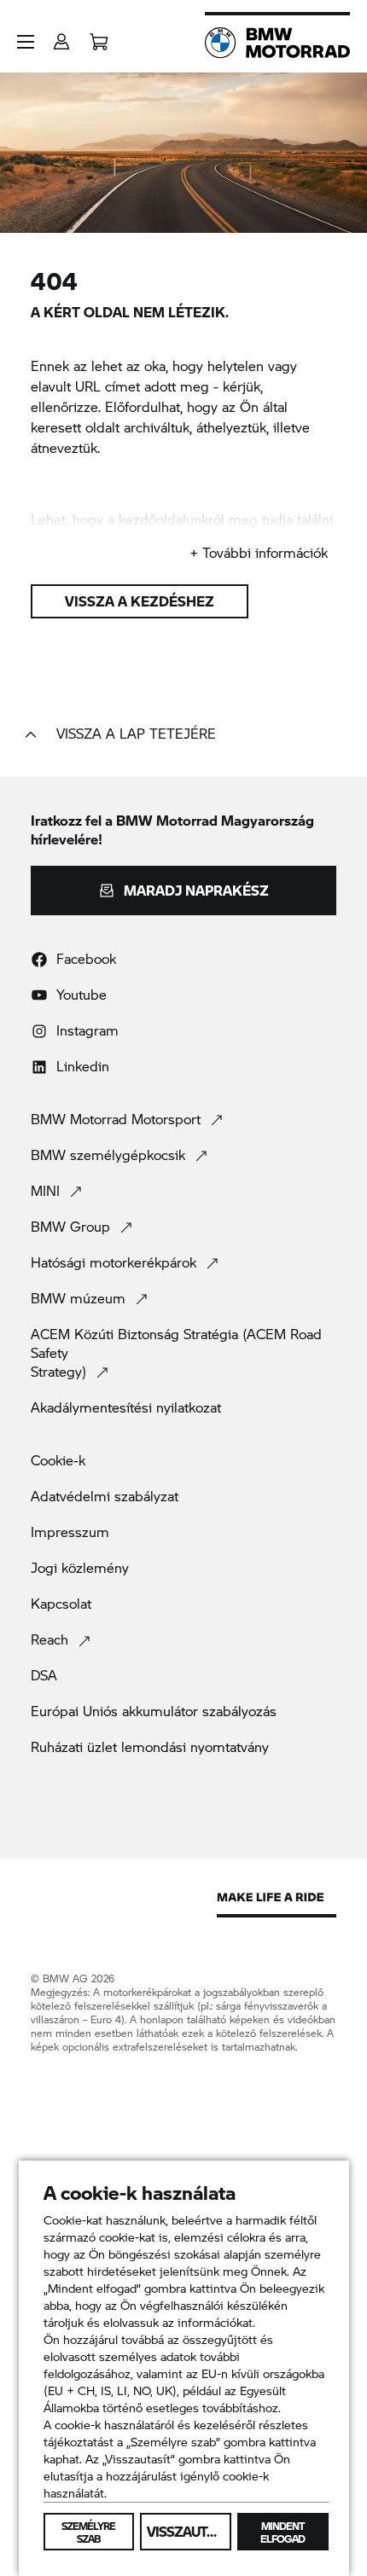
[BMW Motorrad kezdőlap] (277, 43)
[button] (26, 42)
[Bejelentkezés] (61, 36)
